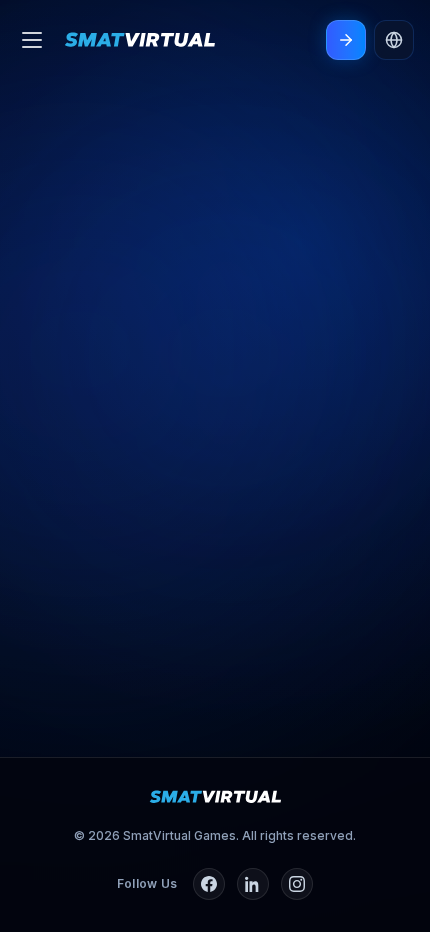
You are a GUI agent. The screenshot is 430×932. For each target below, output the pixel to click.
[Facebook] (209, 884)
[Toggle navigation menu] (32, 40)
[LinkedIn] (253, 884)
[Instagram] (297, 884)
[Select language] (394, 40)
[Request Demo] (346, 40)
